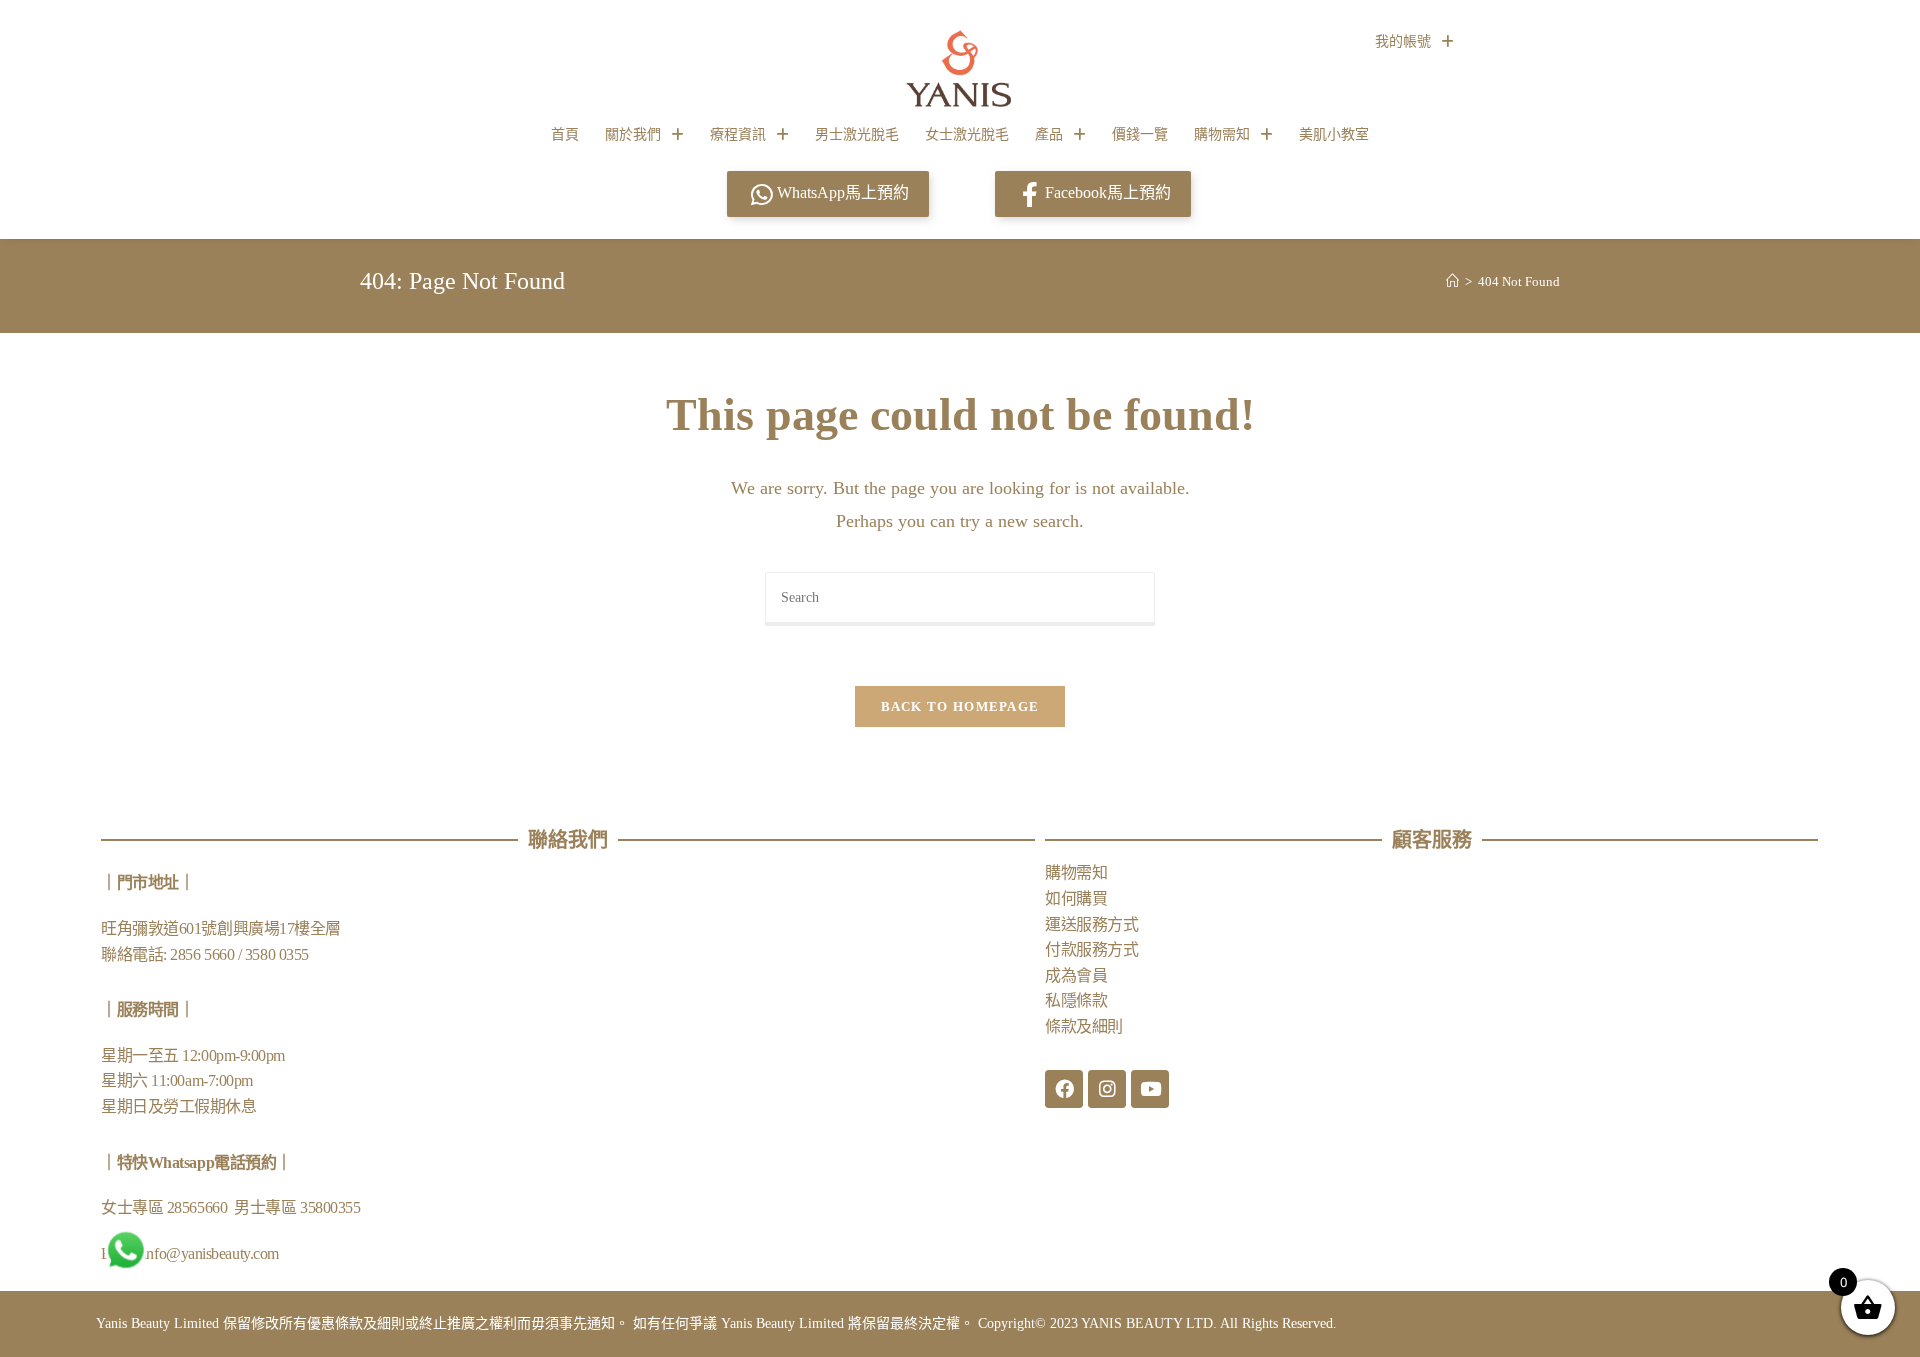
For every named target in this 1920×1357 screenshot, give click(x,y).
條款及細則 (1084, 1026)
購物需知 (1222, 134)
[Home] (1452, 281)
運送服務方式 (1091, 924)
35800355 (330, 1207)
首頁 (565, 134)
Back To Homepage (960, 706)
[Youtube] (1150, 1089)
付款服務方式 (1091, 949)
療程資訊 (738, 134)
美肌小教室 (1334, 134)
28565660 (199, 1207)
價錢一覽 (1140, 134)
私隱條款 (1076, 1000)
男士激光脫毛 (857, 134)
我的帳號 (1403, 41)
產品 (1049, 134)
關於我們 (633, 134)
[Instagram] (1107, 1089)
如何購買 (1076, 898)
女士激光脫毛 (967, 134)
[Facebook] (1064, 1089)
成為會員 (1076, 975)
